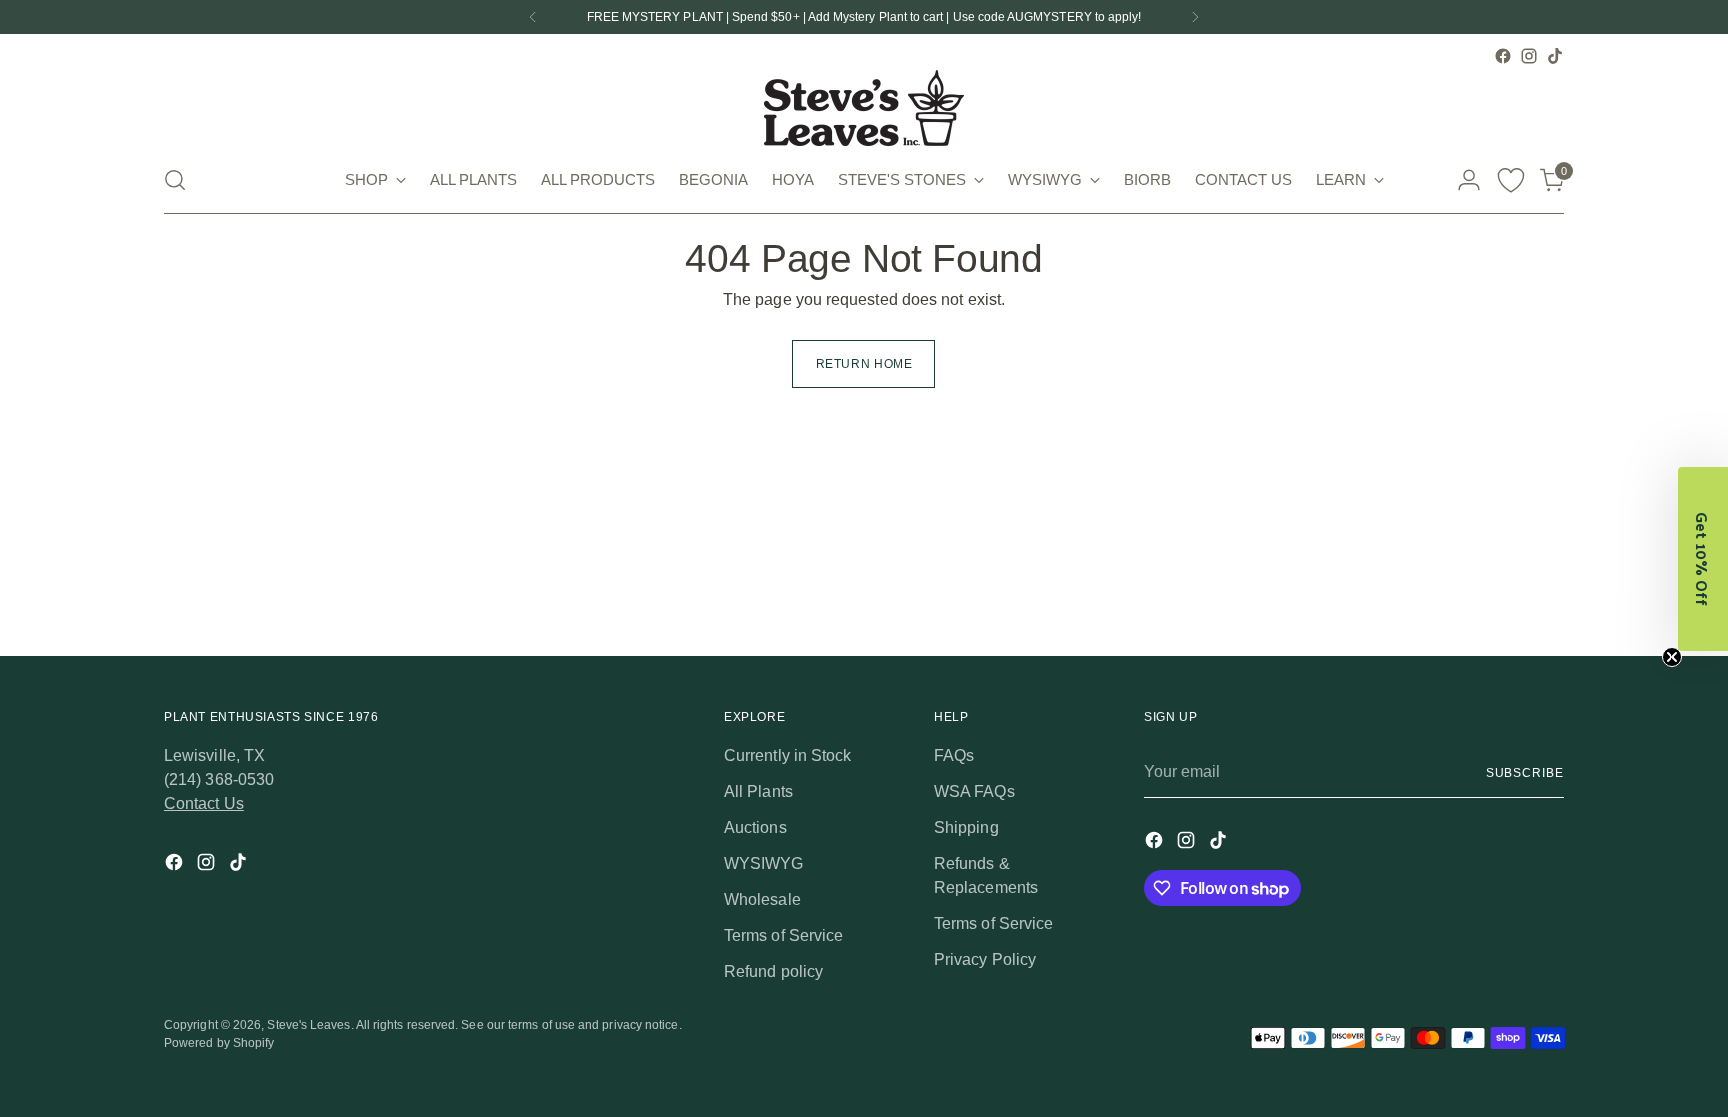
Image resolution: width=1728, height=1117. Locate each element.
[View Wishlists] (1511, 180)
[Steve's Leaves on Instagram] (1529, 56)
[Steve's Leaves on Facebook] (1503, 56)
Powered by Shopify (219, 1043)
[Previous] (533, 17)
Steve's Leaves (308, 1025)
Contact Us (204, 803)
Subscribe (1525, 773)
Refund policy (773, 971)
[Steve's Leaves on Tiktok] (1555, 56)
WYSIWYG (764, 863)
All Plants (758, 791)
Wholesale (762, 899)
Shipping (966, 827)
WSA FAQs (974, 791)
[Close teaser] (1672, 657)
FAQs (954, 755)
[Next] (1195, 17)
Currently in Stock (787, 755)
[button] (1703, 559)
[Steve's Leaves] (864, 108)
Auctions (755, 827)
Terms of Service (783, 935)
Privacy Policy (985, 959)
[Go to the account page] (1469, 180)
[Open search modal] (175, 180)
